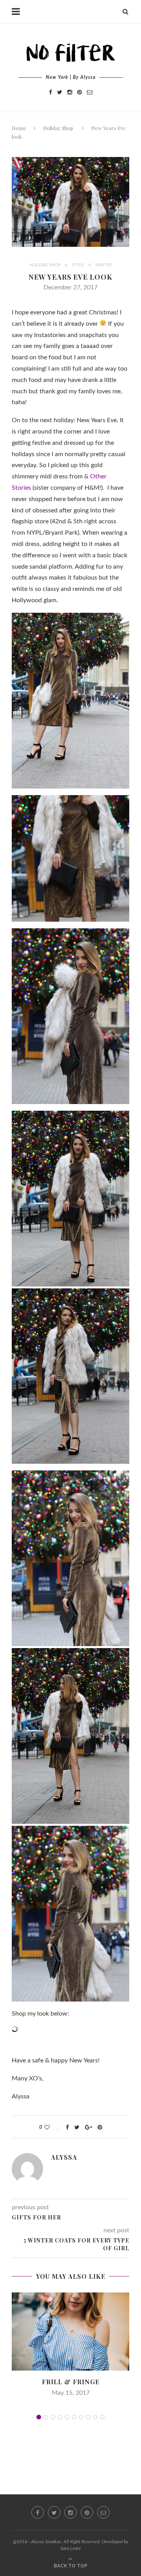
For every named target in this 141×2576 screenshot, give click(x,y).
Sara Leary (71, 2548)
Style (78, 265)
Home (19, 128)
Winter (103, 265)
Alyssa (64, 2157)
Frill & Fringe (71, 2382)
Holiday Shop (58, 128)
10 (102, 2417)
